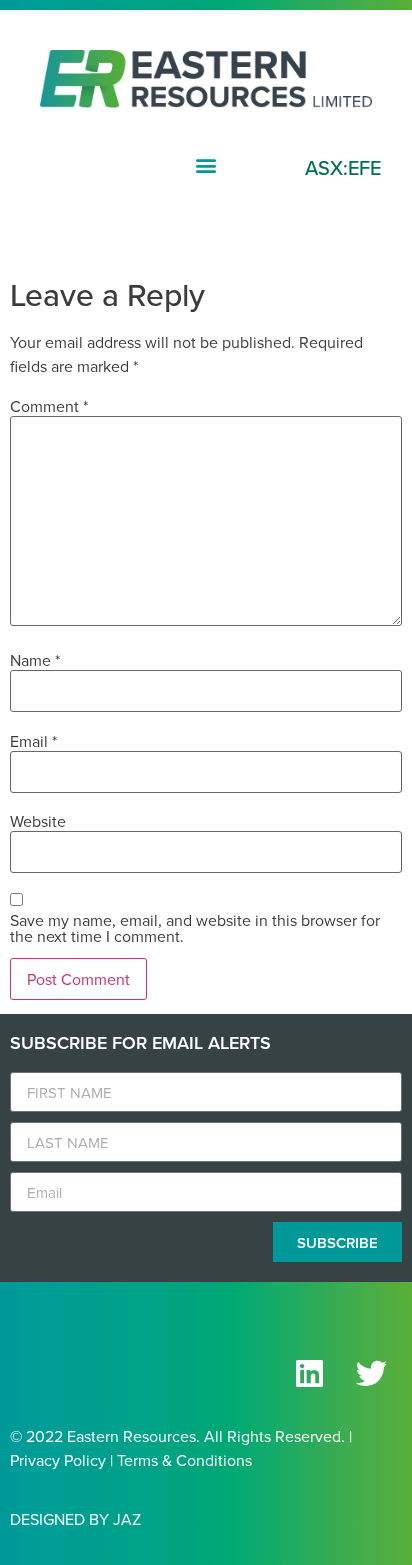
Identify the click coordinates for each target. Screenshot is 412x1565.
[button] (206, 164)
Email (33, 741)
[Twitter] (371, 1373)
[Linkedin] (309, 1373)
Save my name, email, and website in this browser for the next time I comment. (195, 928)
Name (35, 660)
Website (38, 821)
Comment (49, 406)
